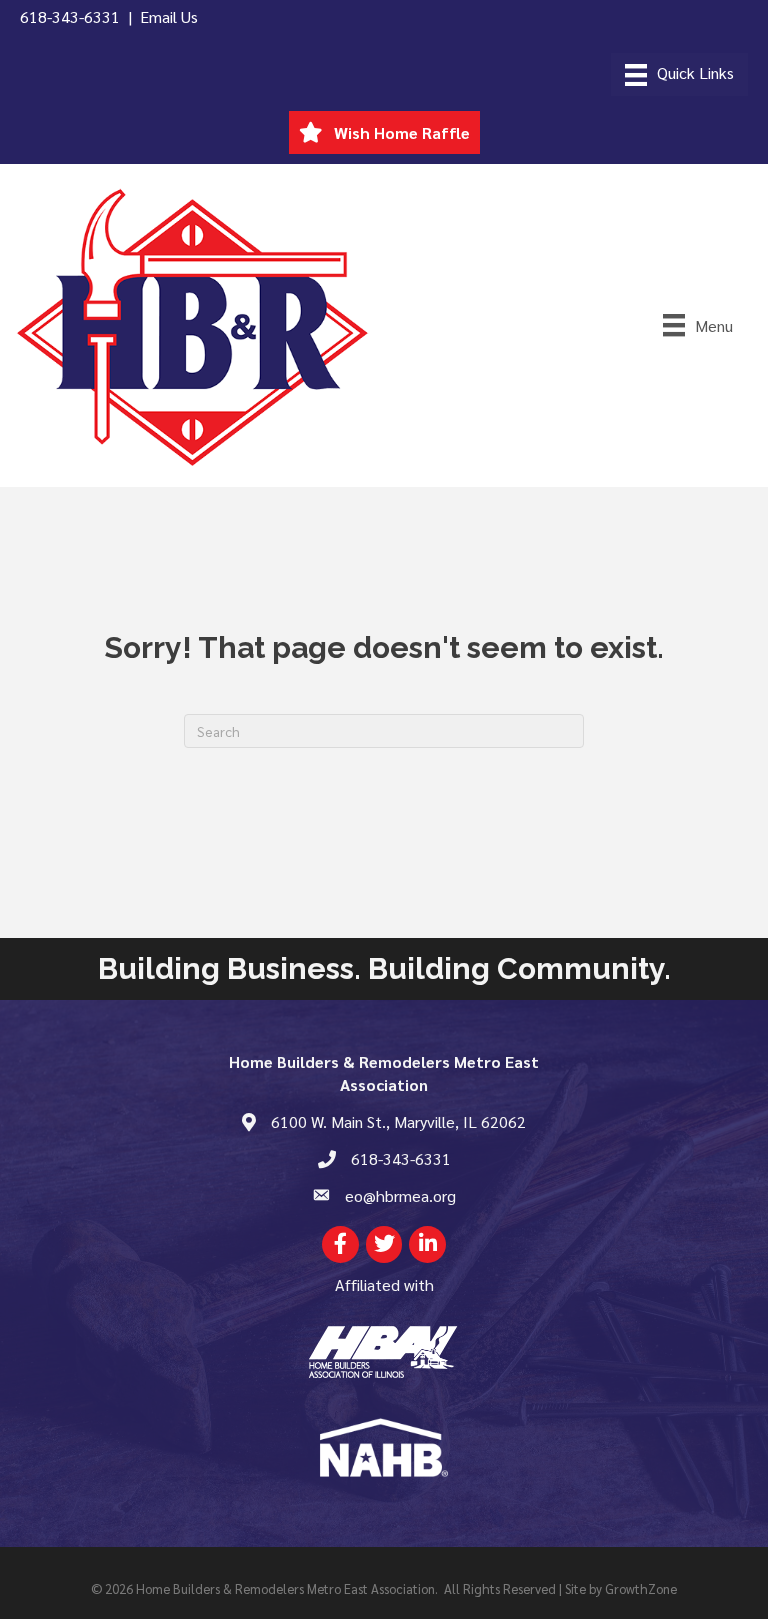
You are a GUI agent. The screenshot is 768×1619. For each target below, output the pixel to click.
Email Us (169, 16)
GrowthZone (641, 1588)
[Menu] (679, 74)
